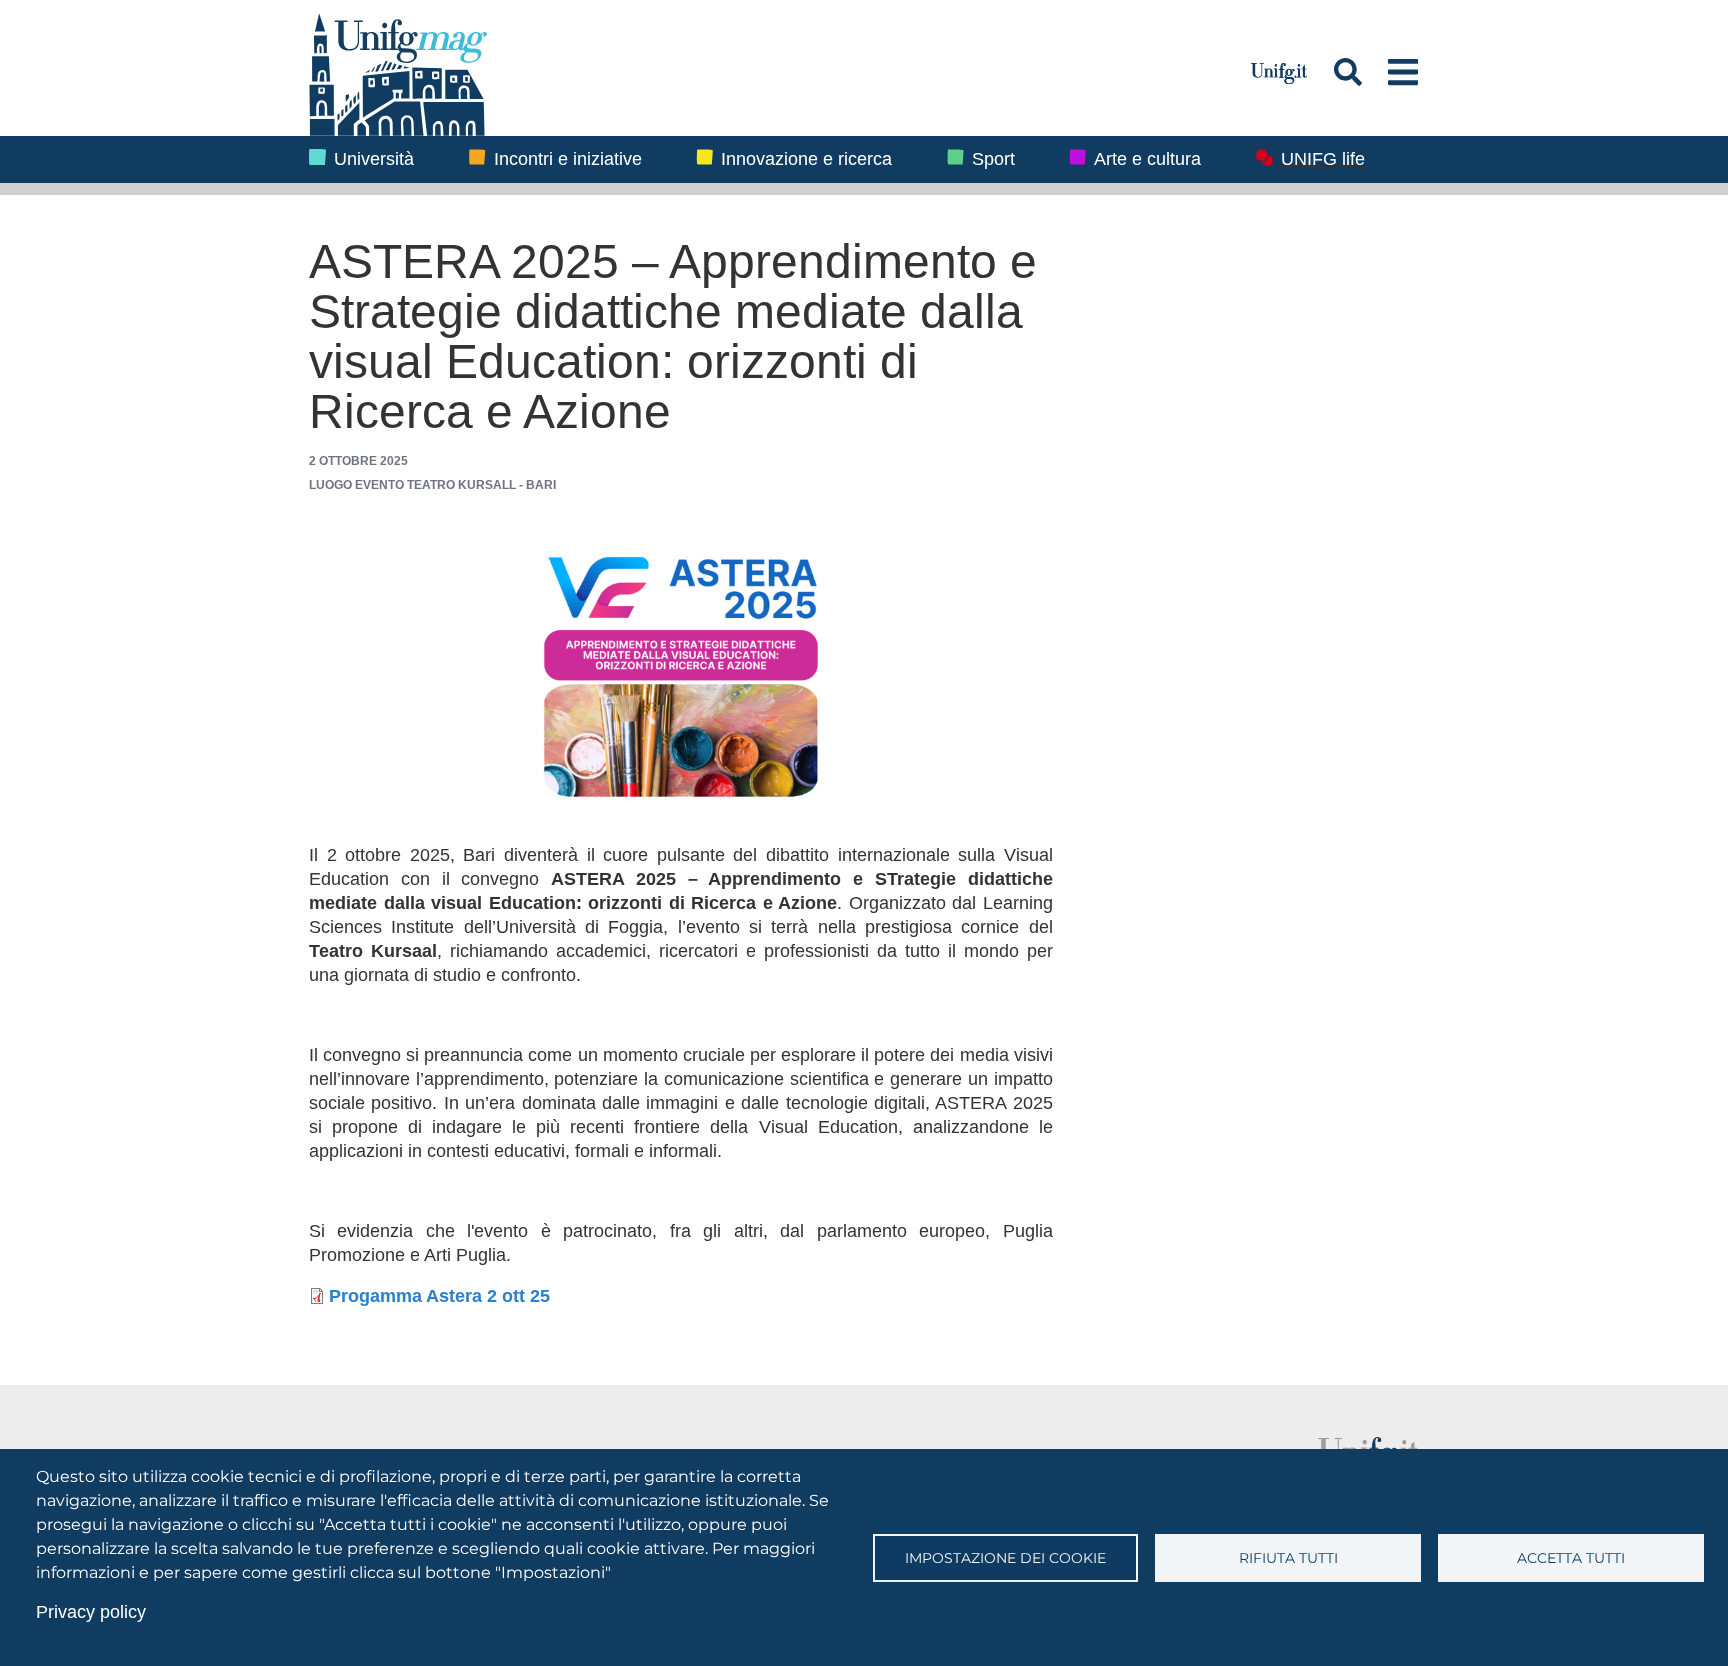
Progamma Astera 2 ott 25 (439, 1297)
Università (374, 159)
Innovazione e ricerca (806, 159)
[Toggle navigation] (1403, 72)
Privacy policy (91, 1612)
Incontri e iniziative (568, 159)
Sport (993, 159)
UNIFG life (1323, 159)
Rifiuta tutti (1288, 1558)
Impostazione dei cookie (1005, 1558)
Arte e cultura (1147, 159)
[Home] (768, 72)
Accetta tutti (1571, 1558)
